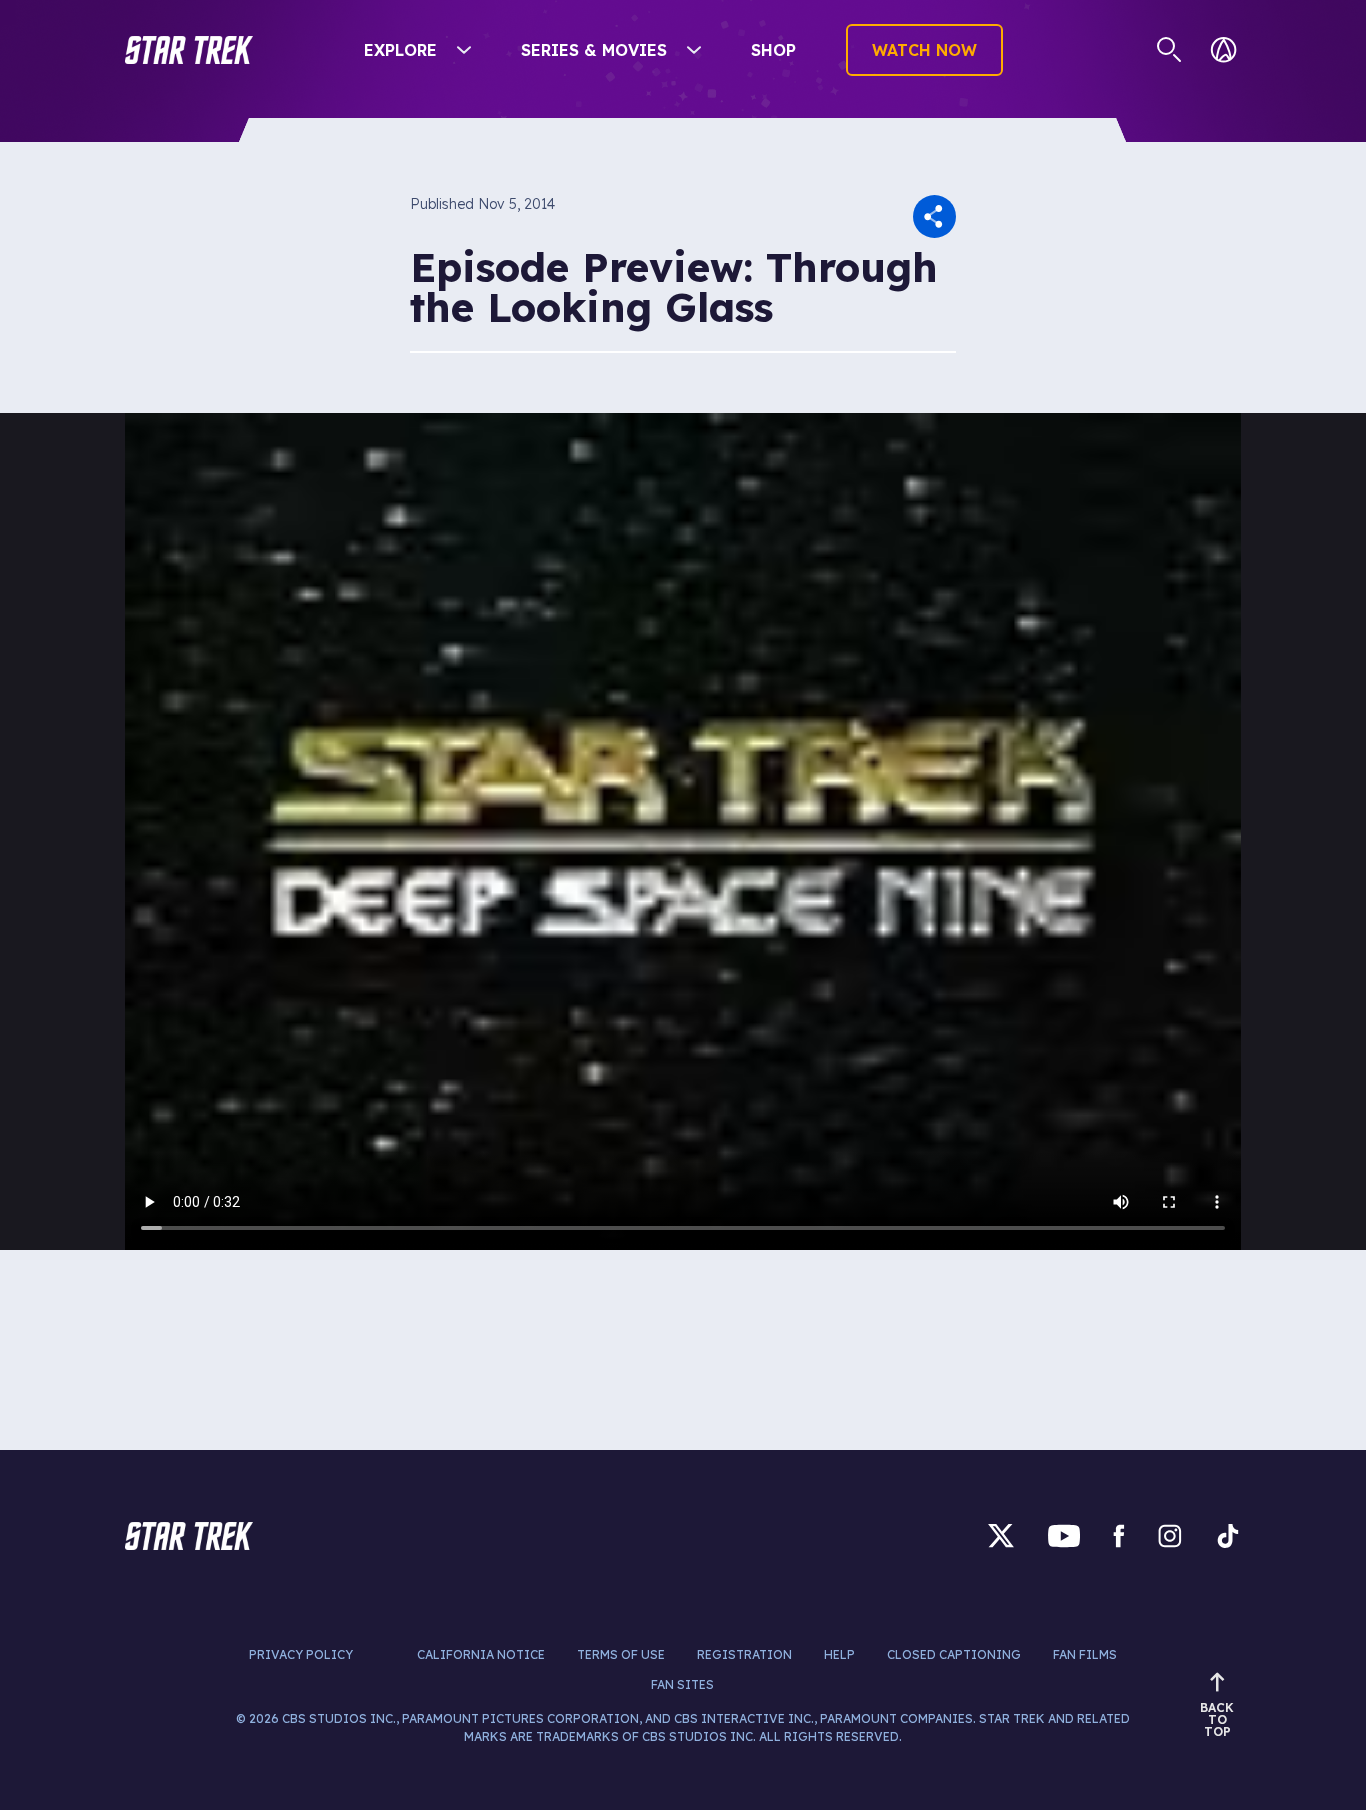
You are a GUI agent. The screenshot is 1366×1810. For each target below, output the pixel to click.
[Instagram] (1170, 1535)
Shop (773, 50)
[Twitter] (1001, 1535)
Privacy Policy (301, 1654)
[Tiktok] (1228, 1535)
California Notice (481, 1654)
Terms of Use (621, 1654)
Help (839, 1654)
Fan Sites (682, 1684)
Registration (744, 1654)
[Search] (1169, 50)
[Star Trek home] (189, 1536)
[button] (189, 50)
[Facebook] (1119, 1535)
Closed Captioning (954, 1654)
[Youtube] (1064, 1535)
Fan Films (1085, 1654)
